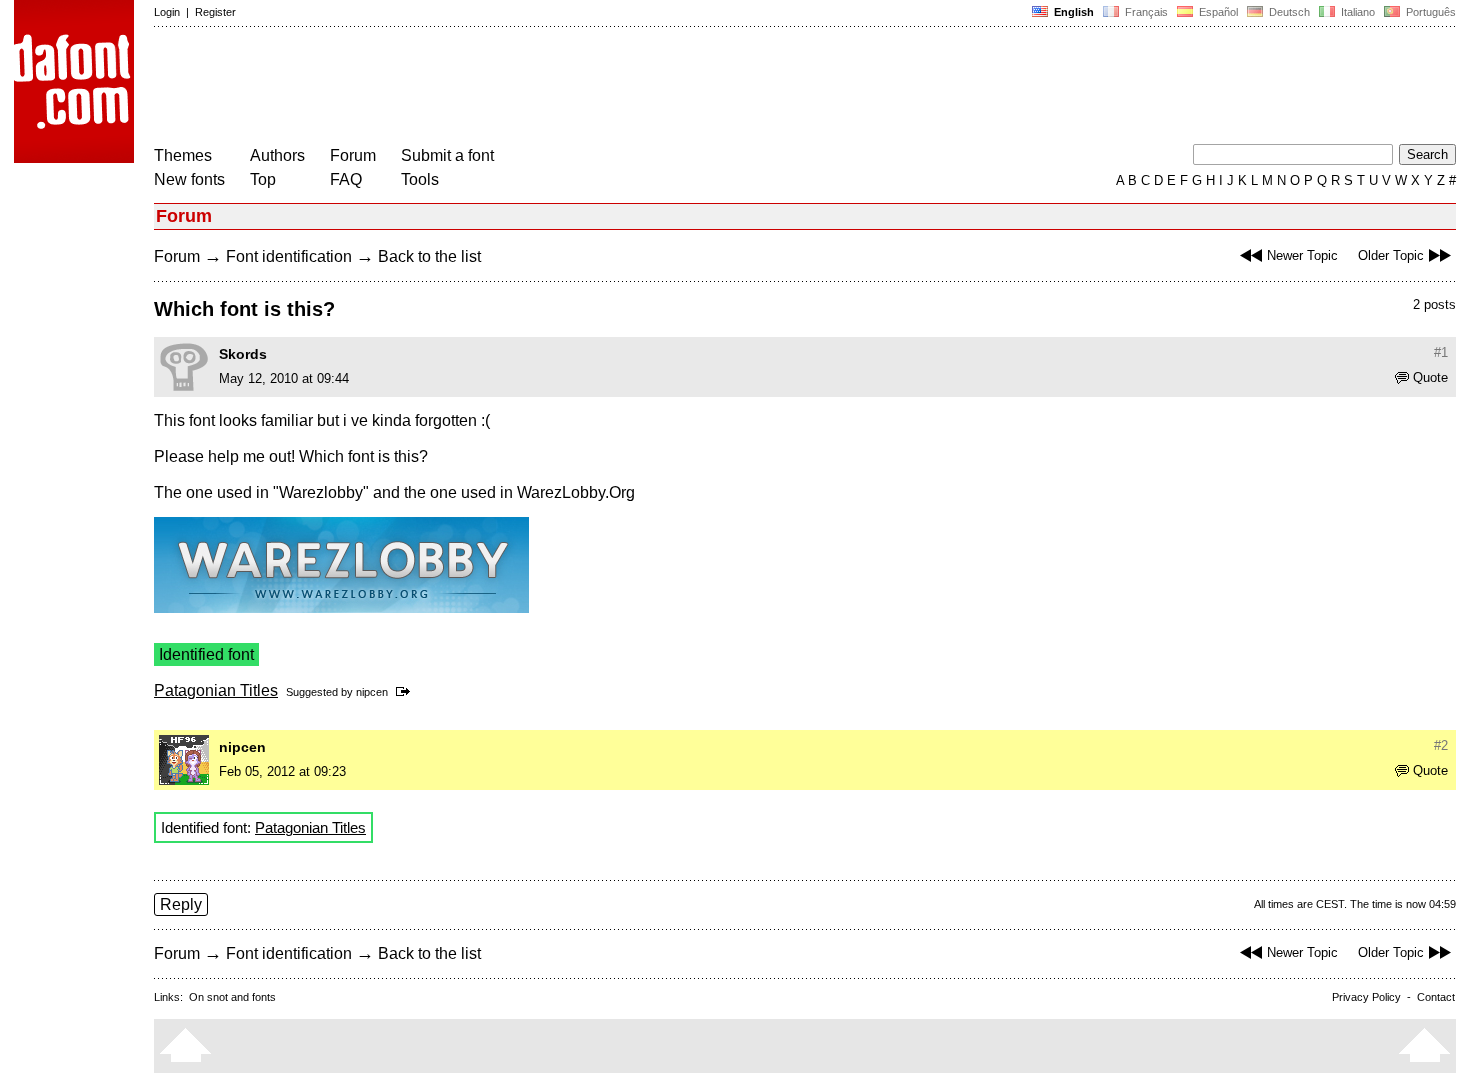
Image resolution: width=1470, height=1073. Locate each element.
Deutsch (1288, 12)
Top (263, 179)
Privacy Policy (1366, 997)
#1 (1441, 352)
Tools (420, 179)
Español (1217, 12)
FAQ (346, 179)
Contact (1436, 997)
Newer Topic (1302, 255)
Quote (1430, 377)
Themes (183, 155)
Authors (277, 155)
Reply (181, 904)
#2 (1441, 745)
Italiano (1356, 12)
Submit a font (447, 155)
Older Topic (1391, 255)
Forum (353, 155)
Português (1428, 12)
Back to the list (429, 256)
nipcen (372, 692)
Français (1145, 12)
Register (215, 12)
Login (167, 12)
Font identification (289, 256)
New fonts (189, 179)
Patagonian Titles (216, 690)
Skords (243, 354)
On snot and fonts (232, 997)
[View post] (406, 692)
